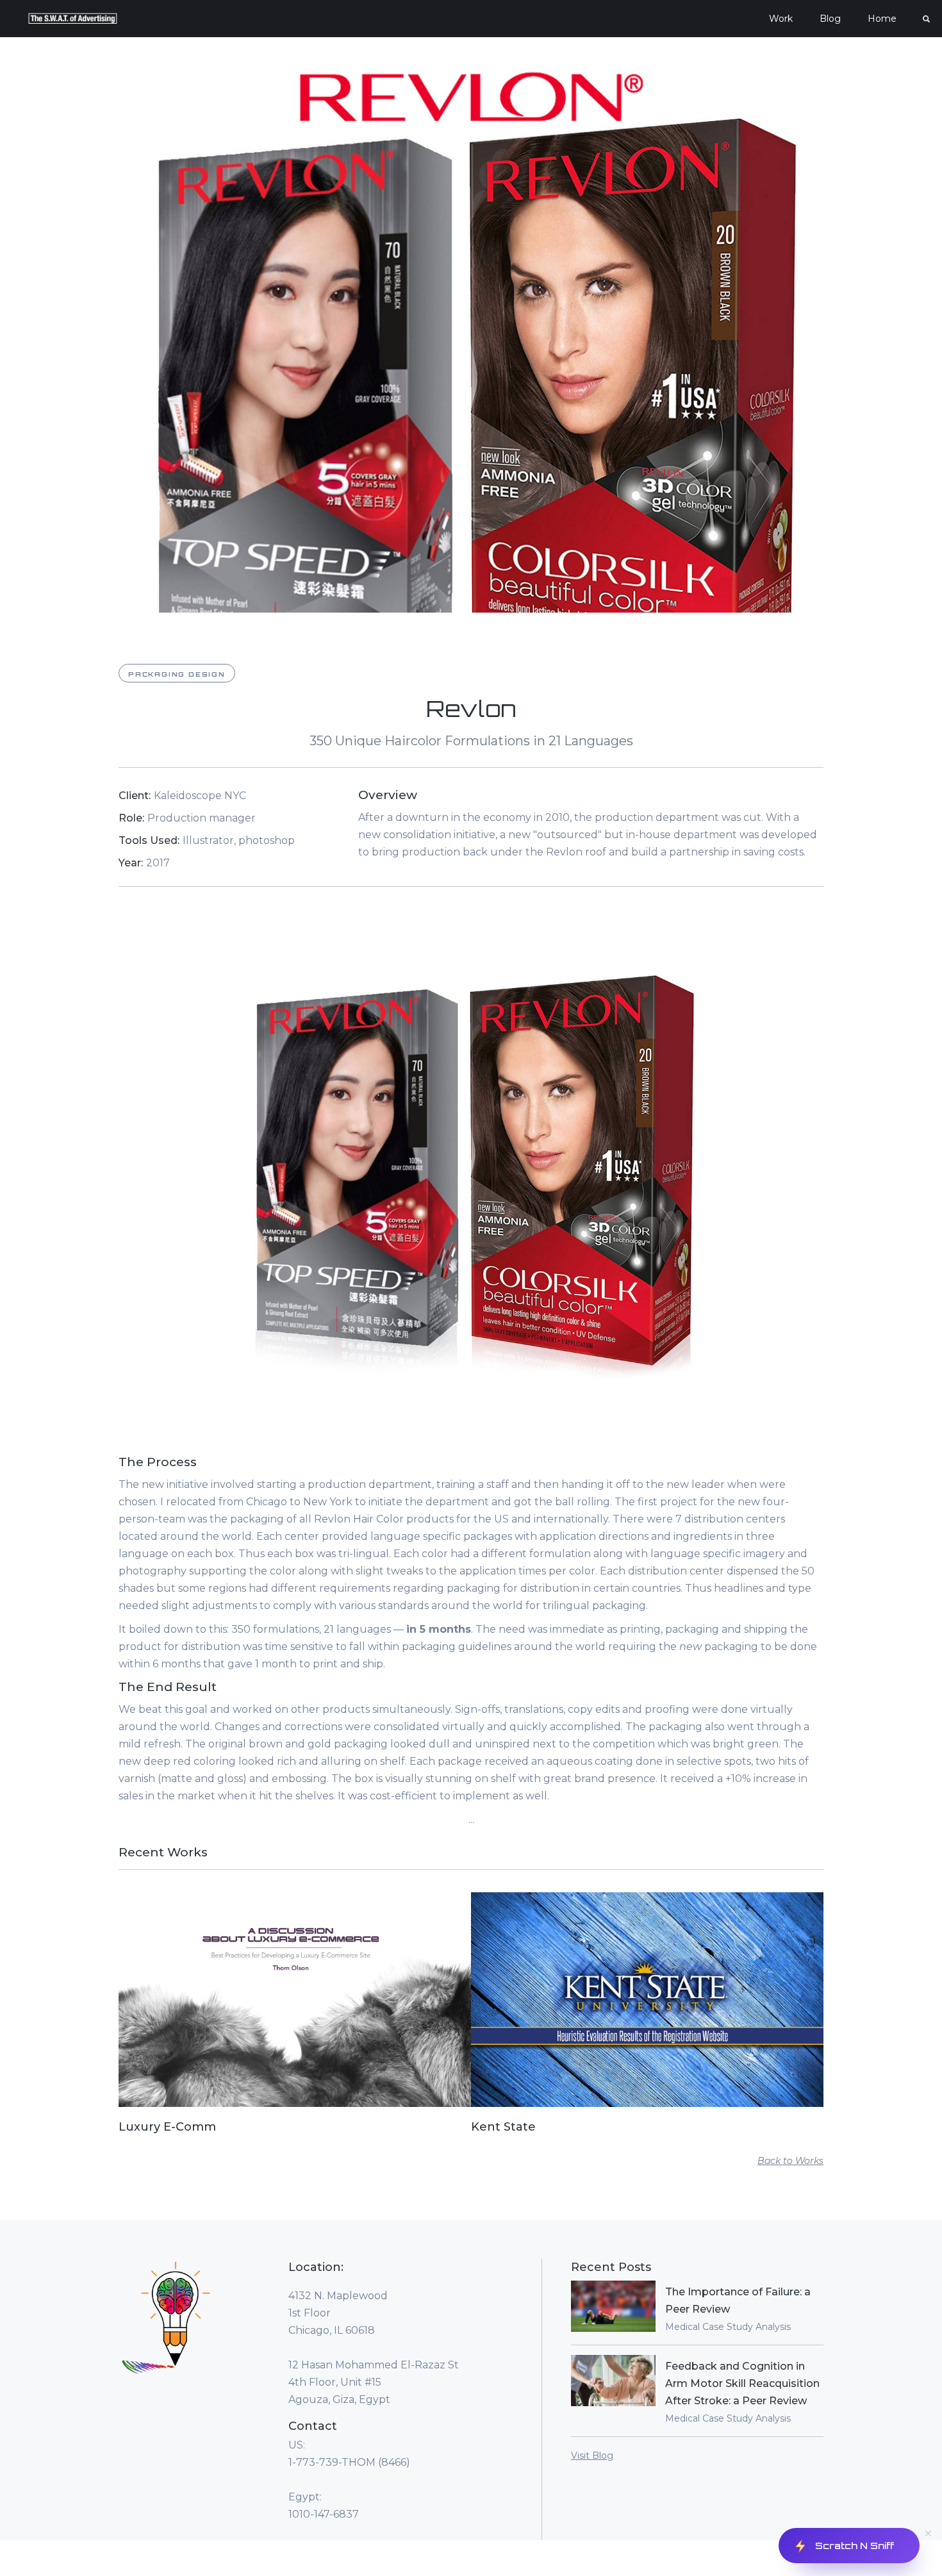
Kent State (503, 2127)
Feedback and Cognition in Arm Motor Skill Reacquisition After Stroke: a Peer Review (742, 2383)
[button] (781, 19)
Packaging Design (177, 674)
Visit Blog (592, 2456)
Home (882, 19)
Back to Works (790, 2161)
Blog (830, 19)
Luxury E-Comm (167, 2127)
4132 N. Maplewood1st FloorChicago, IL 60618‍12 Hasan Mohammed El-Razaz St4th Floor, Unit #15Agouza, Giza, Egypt (374, 2348)
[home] (73, 19)
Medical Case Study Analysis (728, 2327)
